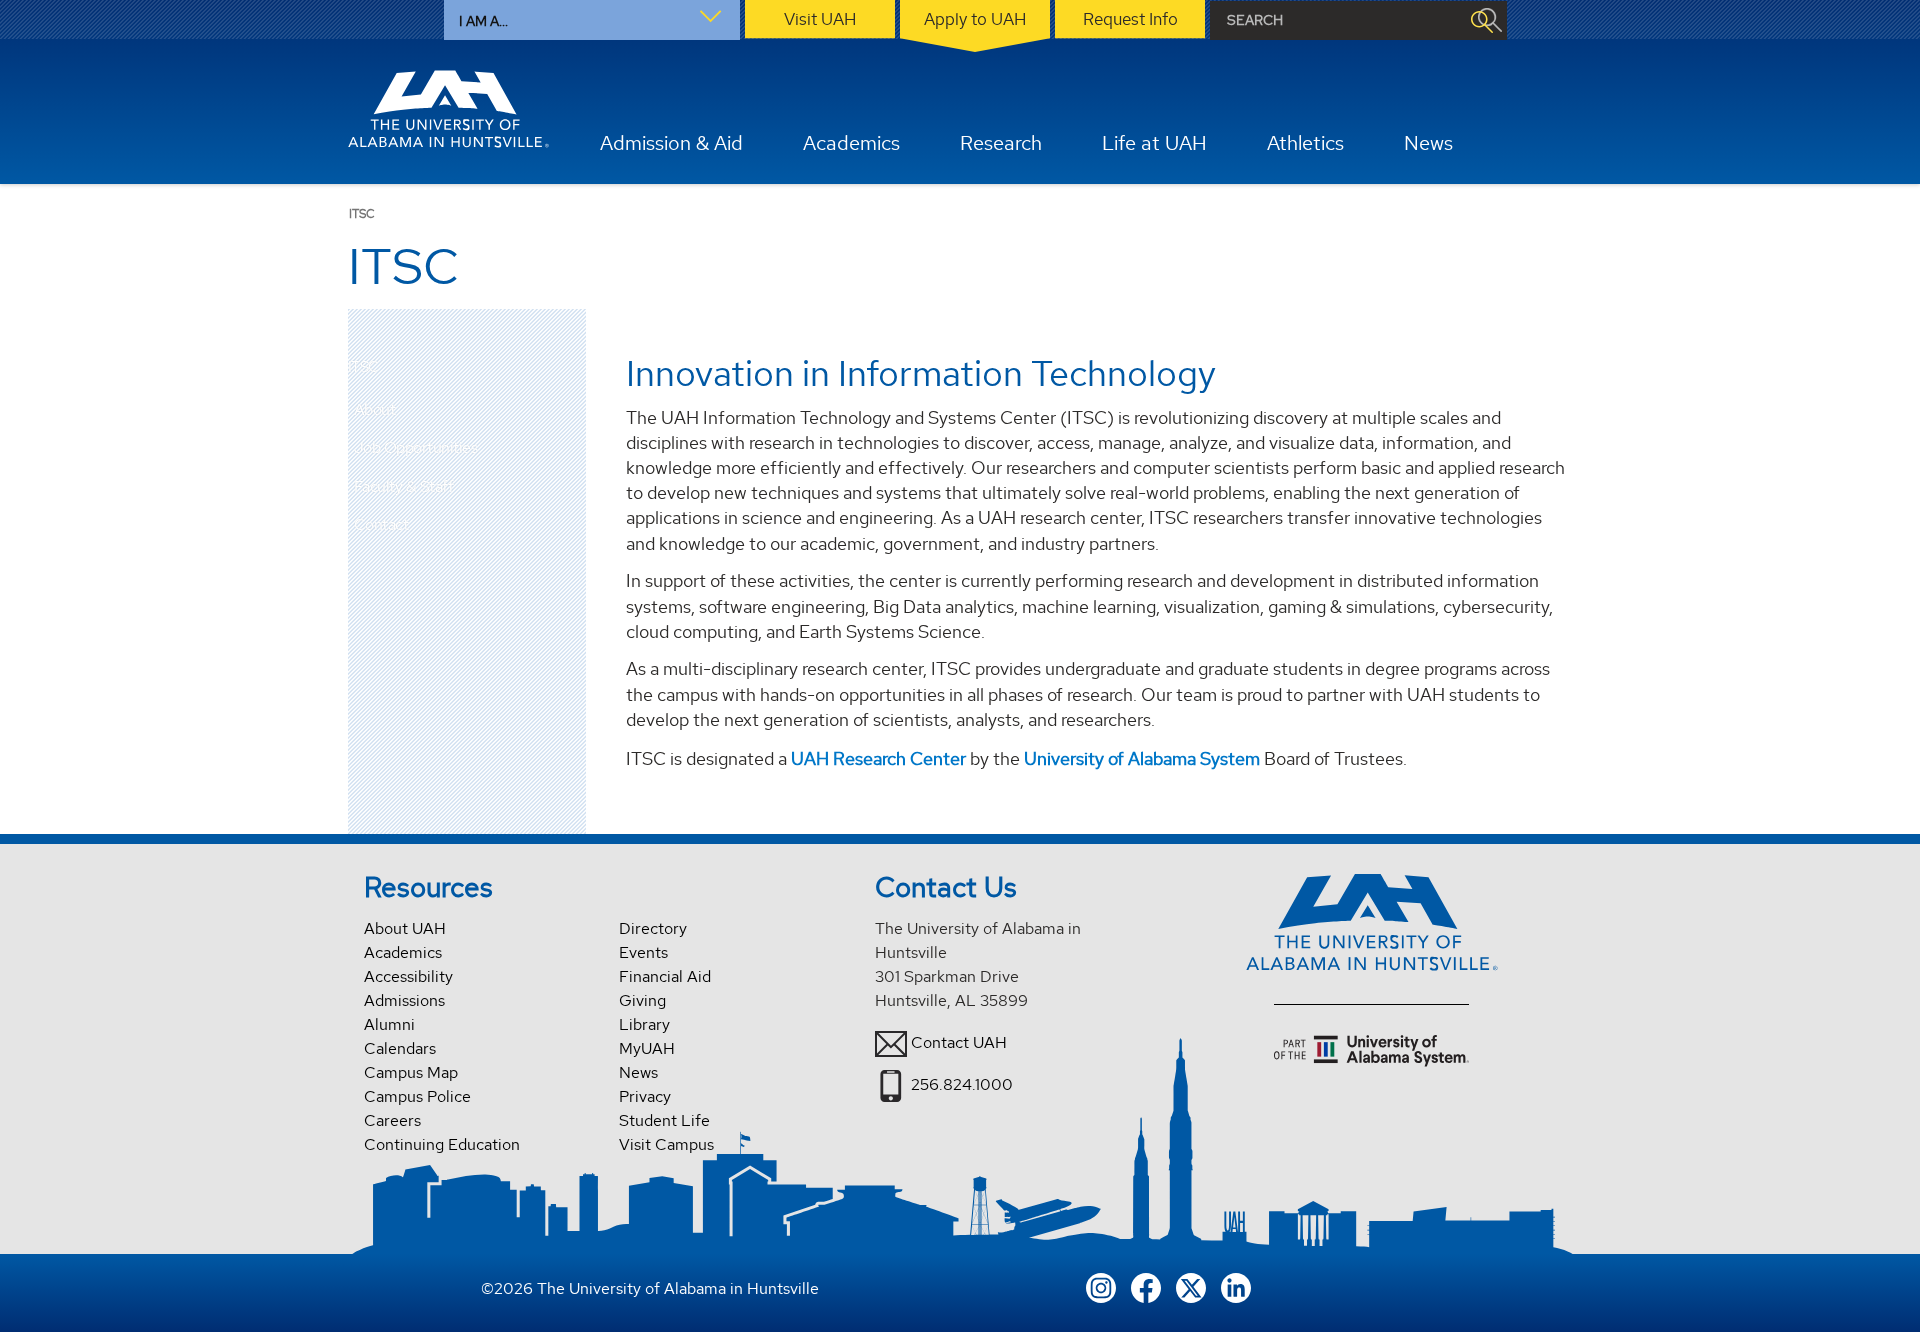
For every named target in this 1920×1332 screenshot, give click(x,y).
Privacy (645, 1096)
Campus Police (417, 1096)
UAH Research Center (878, 758)
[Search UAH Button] (1481, 20)
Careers (392, 1120)
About (375, 409)
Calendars (400, 1048)
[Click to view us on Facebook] (1146, 1285)
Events (643, 952)
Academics (403, 952)
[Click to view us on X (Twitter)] (1191, 1285)
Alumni (389, 1024)
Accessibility (408, 976)
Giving (642, 1000)
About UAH (405, 928)
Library (644, 1024)
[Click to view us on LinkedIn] (1236, 1285)
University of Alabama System (1142, 758)
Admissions (404, 1000)
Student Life (664, 1120)
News (638, 1072)
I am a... (483, 21)
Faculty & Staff (404, 486)
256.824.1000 (962, 1084)
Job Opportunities (416, 447)
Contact (381, 524)
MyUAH (647, 1048)
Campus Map (411, 1072)
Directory (653, 928)
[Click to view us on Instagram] (1101, 1285)
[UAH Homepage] (449, 109)
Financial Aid (665, 976)
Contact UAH (959, 1042)
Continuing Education (442, 1144)
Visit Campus (666, 1144)
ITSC (363, 367)
